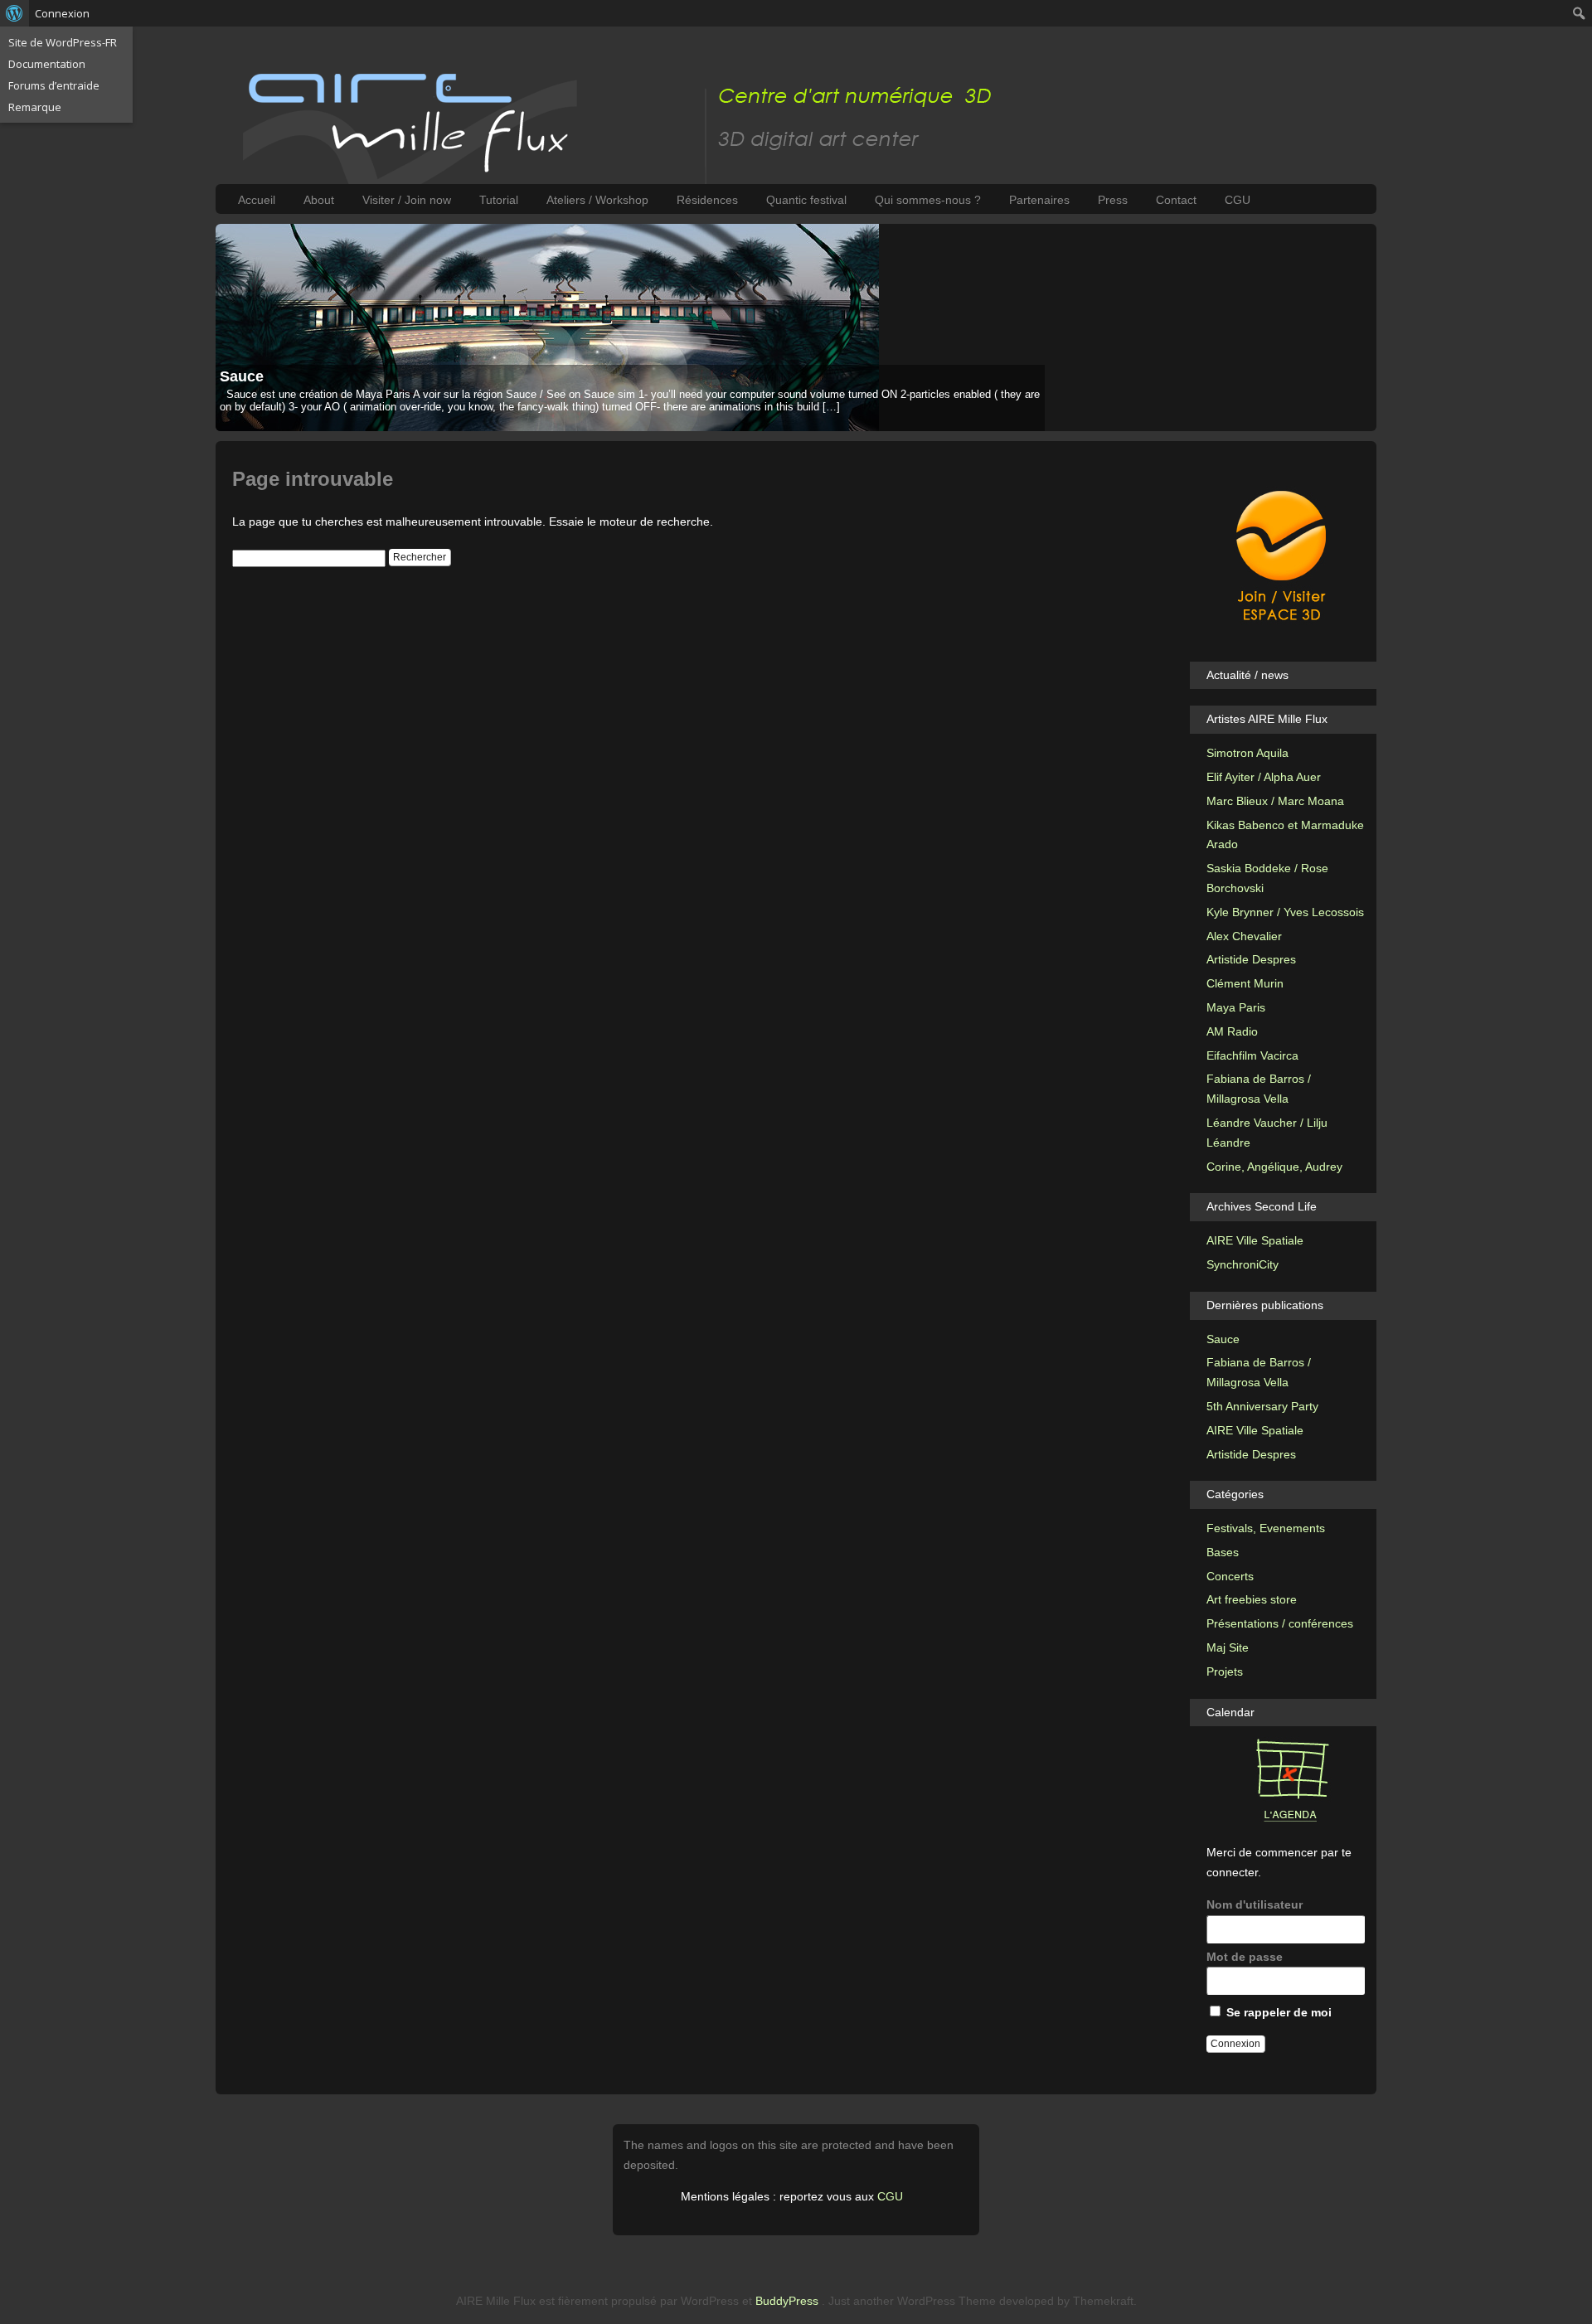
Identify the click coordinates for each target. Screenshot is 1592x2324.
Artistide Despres (1251, 959)
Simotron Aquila (1247, 753)
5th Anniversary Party (1262, 1406)
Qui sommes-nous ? (928, 200)
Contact (1176, 200)
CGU (1238, 200)
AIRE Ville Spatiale (1255, 1240)
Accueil (257, 200)
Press (1113, 200)
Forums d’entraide (54, 85)
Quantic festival (806, 200)
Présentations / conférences (1280, 1623)
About (319, 200)
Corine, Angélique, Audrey (1274, 1167)
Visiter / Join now (407, 200)
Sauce (242, 376)
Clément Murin (1245, 983)
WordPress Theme (946, 2301)
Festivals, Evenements (1266, 1528)
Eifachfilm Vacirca (1252, 1055)
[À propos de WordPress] (15, 13)
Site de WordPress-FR (63, 42)
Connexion (62, 13)
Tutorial (499, 200)
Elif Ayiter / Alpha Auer (1264, 777)
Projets (1225, 1671)
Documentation (47, 64)
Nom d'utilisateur (1255, 1904)
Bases (1223, 1552)
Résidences (707, 200)
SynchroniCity (1243, 1264)
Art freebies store (1252, 1599)
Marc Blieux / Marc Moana (1275, 801)
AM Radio (1232, 1031)
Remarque (35, 107)
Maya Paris (1236, 1007)
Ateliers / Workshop (597, 200)
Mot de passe (1245, 1957)
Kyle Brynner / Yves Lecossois (1285, 912)
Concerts (1230, 1576)
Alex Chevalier (1244, 936)
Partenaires (1039, 200)
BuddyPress (787, 2301)
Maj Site (1228, 1647)
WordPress (710, 2301)
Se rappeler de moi (1277, 2012)
